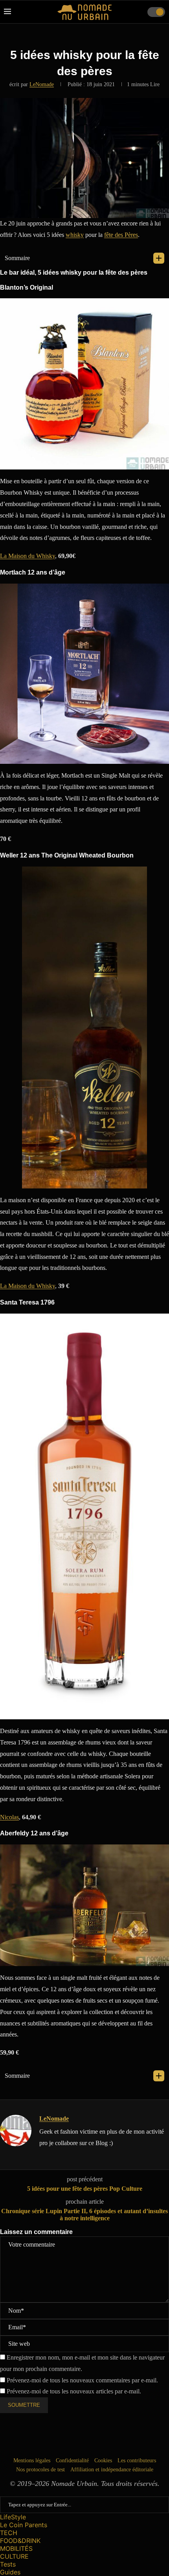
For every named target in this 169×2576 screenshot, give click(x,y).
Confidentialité (72, 2461)
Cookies (103, 2461)
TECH (9, 2533)
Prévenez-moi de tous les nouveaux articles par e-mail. (74, 2391)
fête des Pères (121, 235)
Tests (8, 2564)
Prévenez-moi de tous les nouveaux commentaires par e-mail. (82, 2380)
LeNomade (42, 84)
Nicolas (9, 1817)
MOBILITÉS (16, 2548)
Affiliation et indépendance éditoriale (112, 2470)
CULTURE (14, 2556)
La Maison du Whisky (28, 556)
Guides (10, 2572)
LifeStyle (13, 2517)
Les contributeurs (137, 2461)
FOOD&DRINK (20, 2541)
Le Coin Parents (24, 2525)
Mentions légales (32, 2461)
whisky (75, 235)
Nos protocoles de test (40, 2470)
